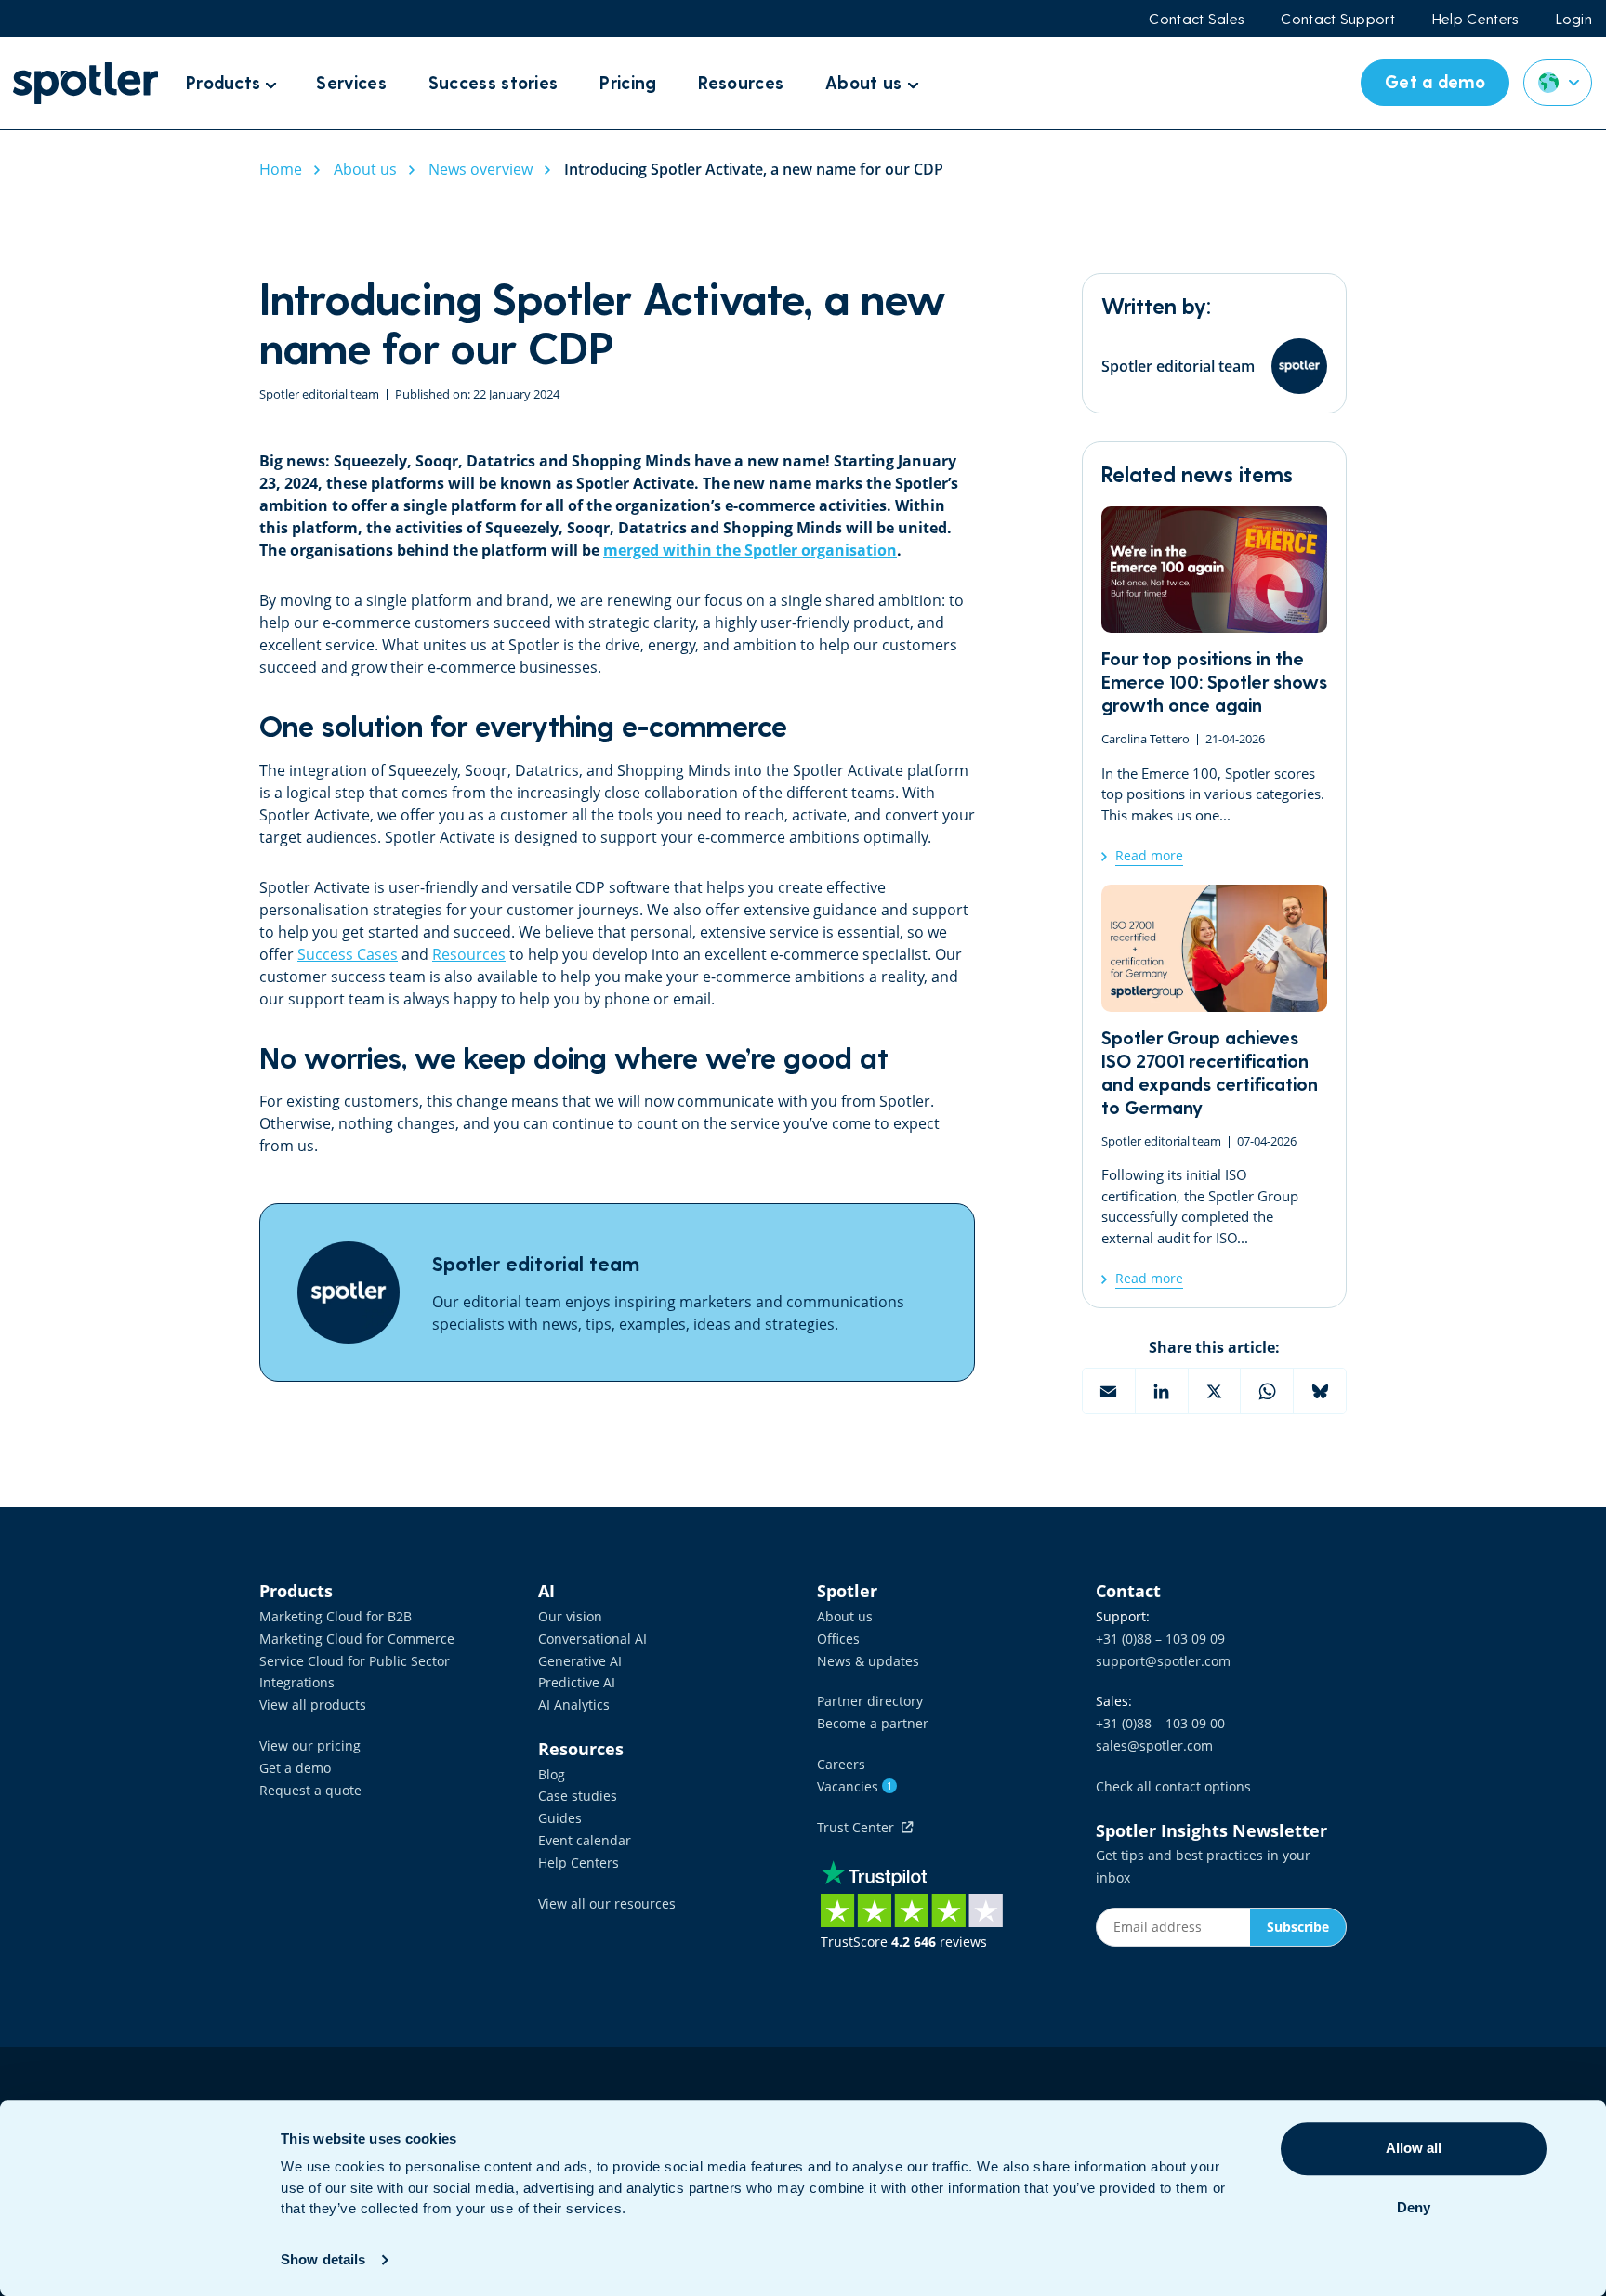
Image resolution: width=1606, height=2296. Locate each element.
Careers (841, 1764)
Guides (560, 1818)
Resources (469, 954)
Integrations (297, 1682)
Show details (323, 2259)
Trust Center (859, 1827)
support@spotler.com (1163, 1661)
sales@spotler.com (1154, 1745)
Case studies (578, 1796)
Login (1574, 19)
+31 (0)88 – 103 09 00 (1160, 1723)
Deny (1414, 2207)
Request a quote (310, 1790)
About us (845, 1616)
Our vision (570, 1616)
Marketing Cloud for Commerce (357, 1639)
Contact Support (1338, 19)
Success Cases (348, 954)
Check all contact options (1173, 1786)
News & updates (868, 1661)
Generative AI (580, 1661)
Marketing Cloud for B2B (336, 1616)
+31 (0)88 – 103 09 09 (1160, 1639)
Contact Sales (1196, 19)
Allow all (1414, 2148)
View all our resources (607, 1903)
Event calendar (585, 1840)
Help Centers (1475, 19)
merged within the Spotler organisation (750, 550)
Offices (838, 1639)
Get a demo (295, 1768)
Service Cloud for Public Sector (355, 1661)
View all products (313, 1705)
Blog (552, 1774)
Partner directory (870, 1701)
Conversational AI (592, 1639)
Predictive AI (577, 1682)
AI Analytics (574, 1705)
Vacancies (855, 1786)
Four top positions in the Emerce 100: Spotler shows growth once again (1214, 687)
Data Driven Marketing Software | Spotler (86, 83)
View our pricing (310, 1745)
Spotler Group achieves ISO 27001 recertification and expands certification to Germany (1214, 1087)
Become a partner (873, 1723)
